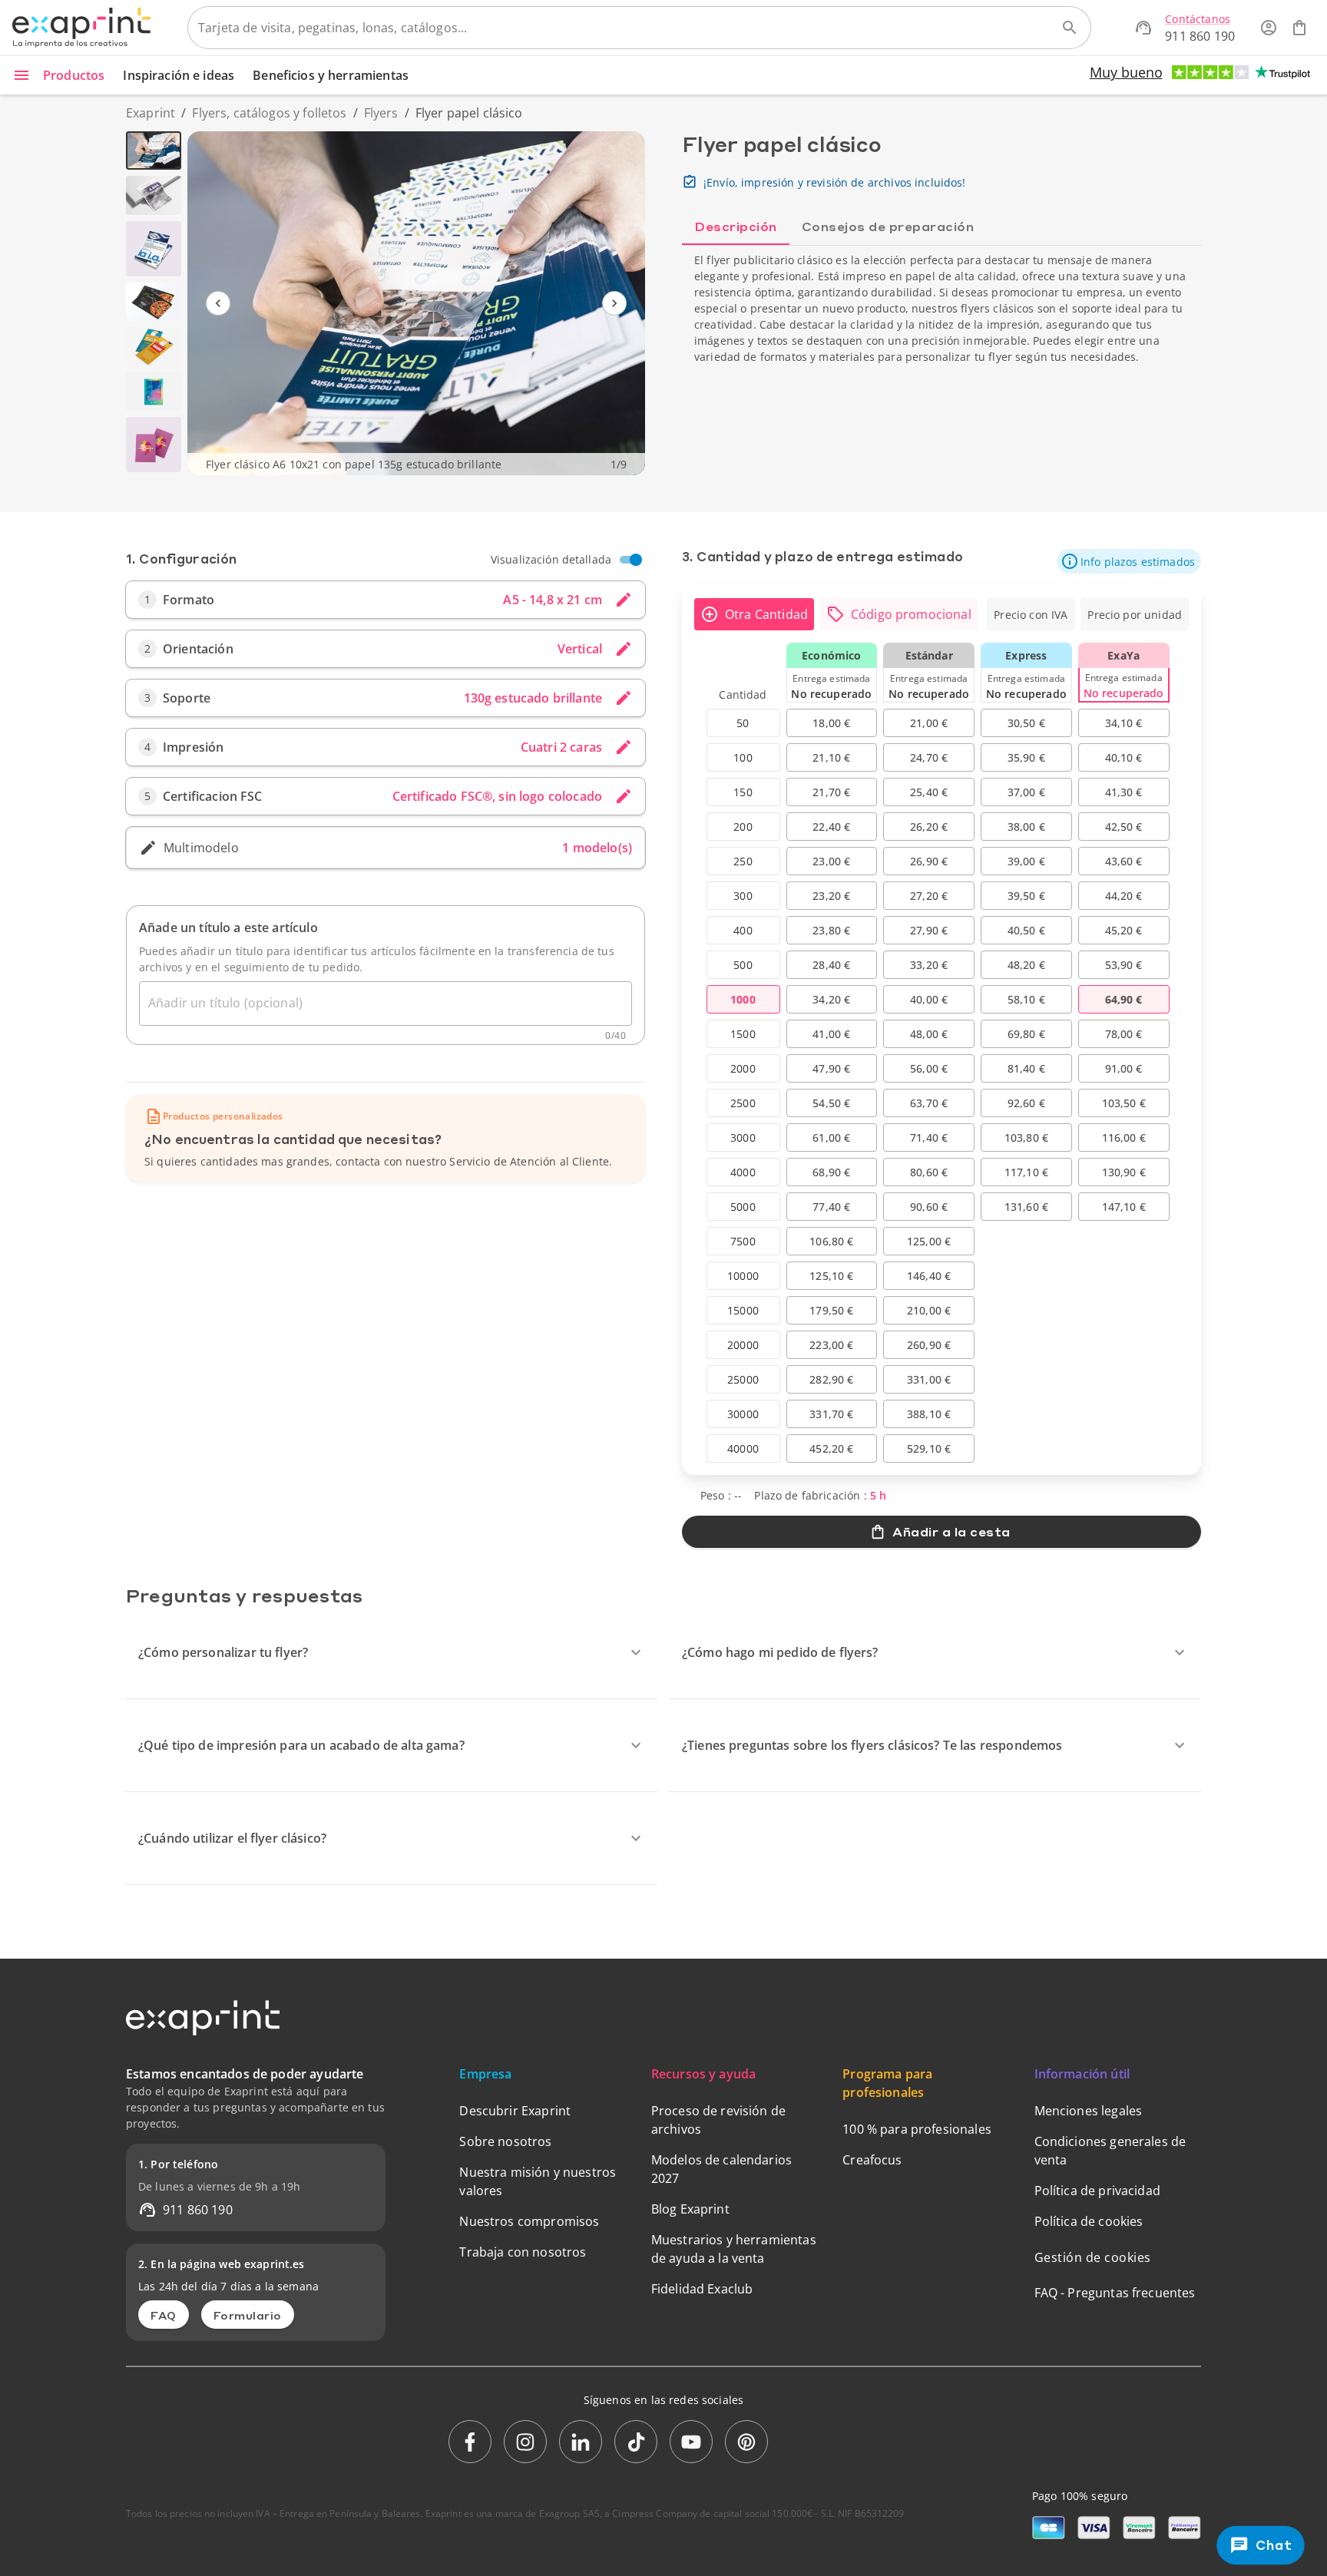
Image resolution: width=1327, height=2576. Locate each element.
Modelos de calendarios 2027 (721, 2169)
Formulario (248, 2315)
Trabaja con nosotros (523, 2252)
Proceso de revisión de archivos (718, 2120)
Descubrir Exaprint (515, 2111)
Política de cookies (1089, 2221)
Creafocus (872, 2160)
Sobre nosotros (505, 2141)
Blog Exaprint (690, 2209)
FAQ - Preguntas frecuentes (1115, 2293)
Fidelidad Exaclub (702, 2289)
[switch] (636, 560)
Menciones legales (1089, 2111)
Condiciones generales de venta (1110, 2151)
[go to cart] (1299, 28)
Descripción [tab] (736, 226)
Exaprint (151, 113)
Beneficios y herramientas (331, 75)
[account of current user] (1269, 28)
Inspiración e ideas (179, 75)
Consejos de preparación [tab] (888, 226)
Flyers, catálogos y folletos (269, 113)
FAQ (164, 2315)
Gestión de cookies (1093, 2257)
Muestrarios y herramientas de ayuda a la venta (734, 2249)
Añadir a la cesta (951, 1531)
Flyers (381, 113)
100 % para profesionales (917, 2129)
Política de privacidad (1097, 2191)
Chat (1274, 2545)
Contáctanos (1198, 19)
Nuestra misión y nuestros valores (538, 2181)
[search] (1070, 28)
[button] (1129, 561)
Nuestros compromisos (529, 2221)
